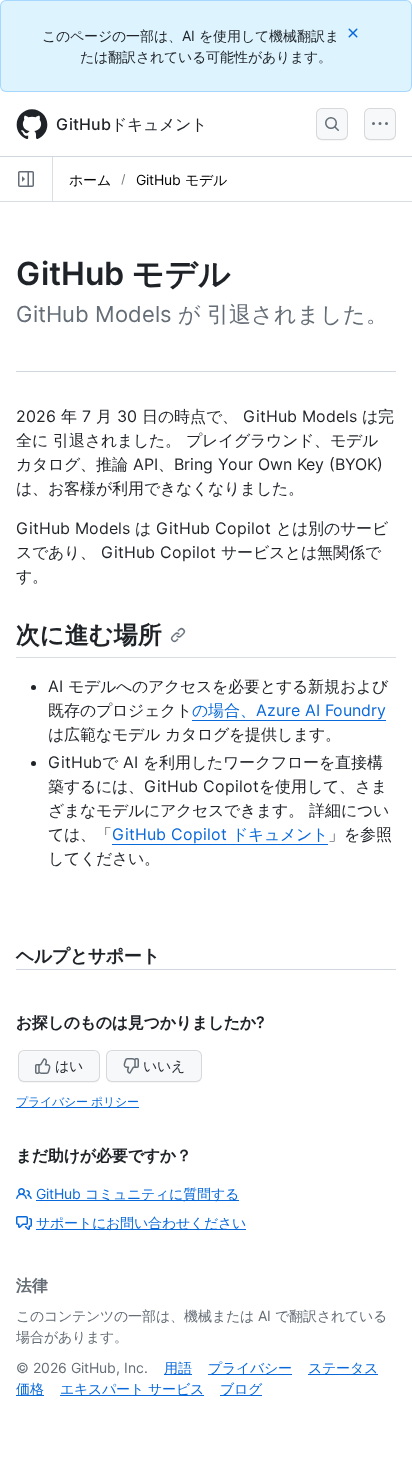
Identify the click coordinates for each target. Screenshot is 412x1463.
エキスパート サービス (132, 1388)
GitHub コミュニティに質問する (137, 1193)
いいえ (164, 1065)
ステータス (343, 1367)
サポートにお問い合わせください (141, 1222)
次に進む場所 (89, 634)
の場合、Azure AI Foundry (289, 710)
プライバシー (250, 1367)
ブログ (241, 1388)
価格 (30, 1388)
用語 (178, 1367)
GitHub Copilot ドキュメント (220, 834)
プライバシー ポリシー (77, 1101)
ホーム (90, 179)
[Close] (355, 32)
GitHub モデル (181, 179)
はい (69, 1065)
